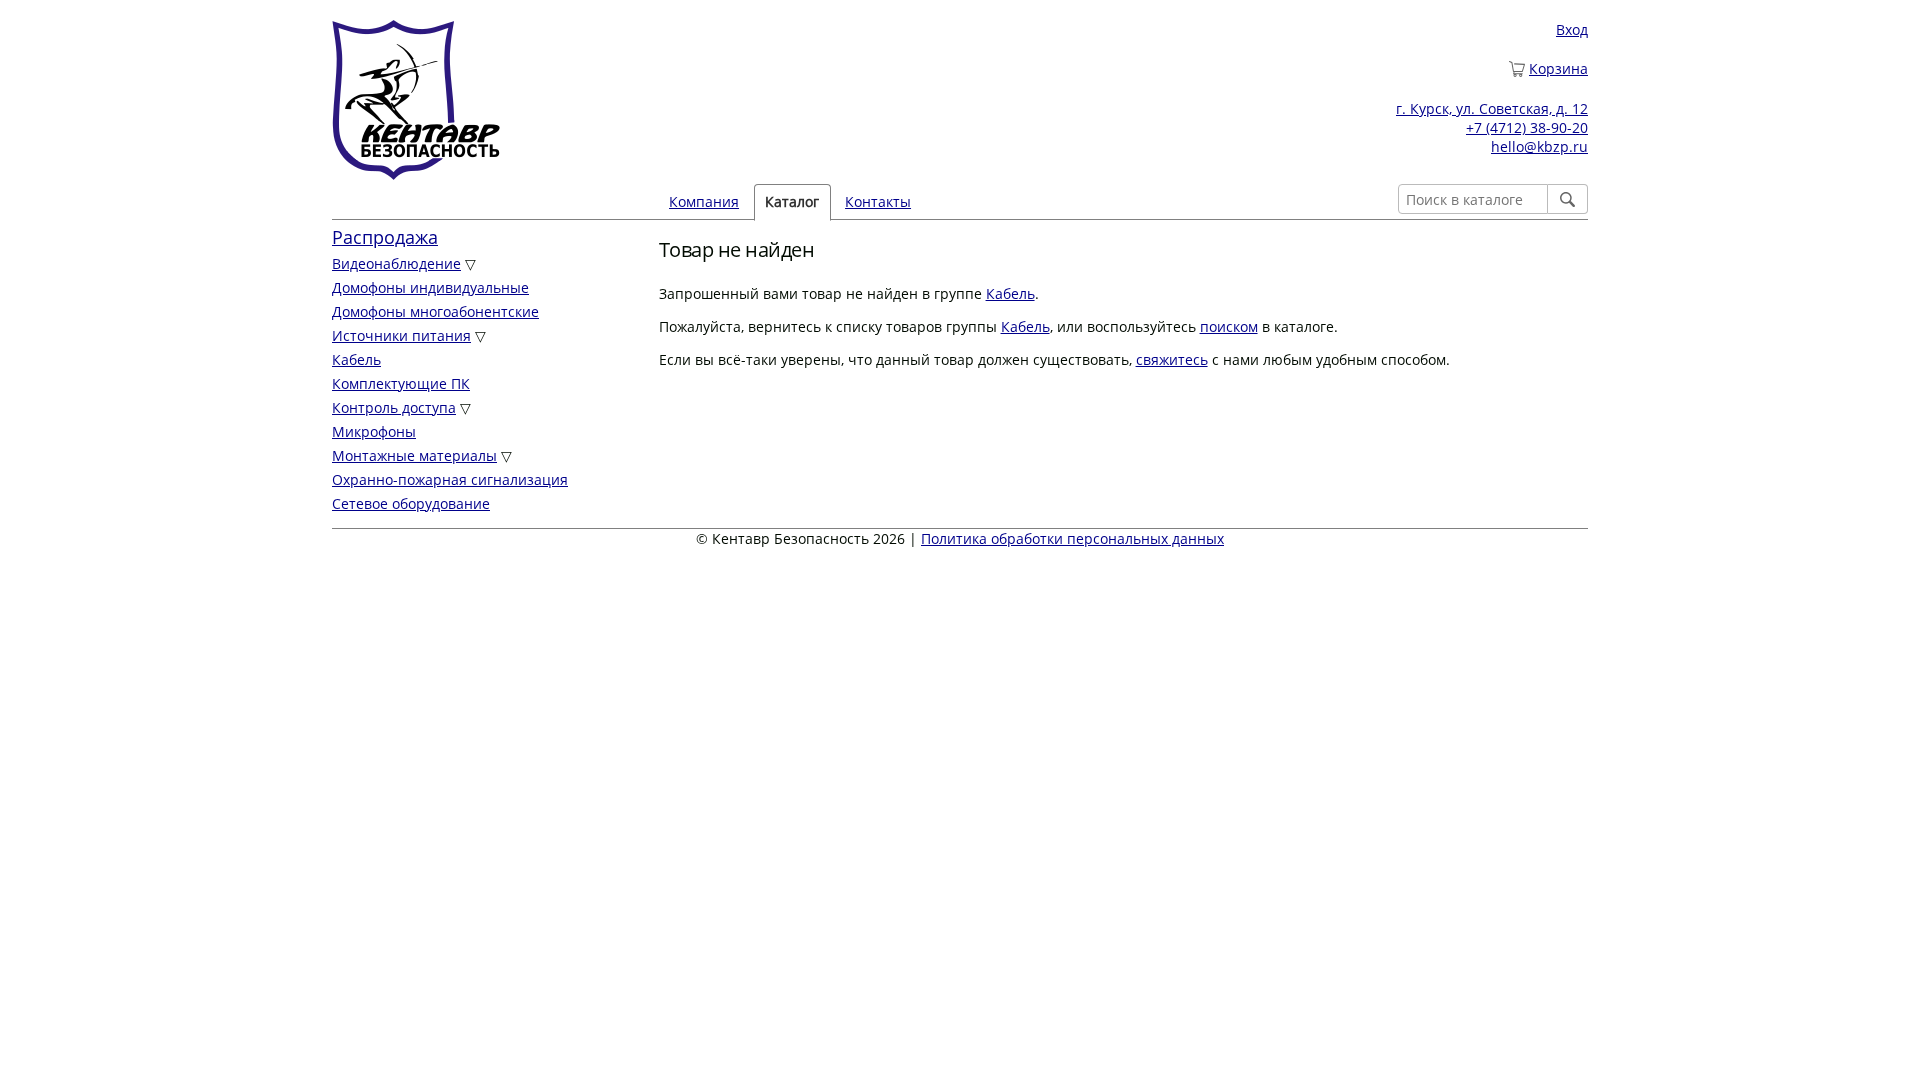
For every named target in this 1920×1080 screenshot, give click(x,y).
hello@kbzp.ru (1539, 146)
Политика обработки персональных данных (1072, 538)
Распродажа (385, 237)
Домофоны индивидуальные (430, 287)
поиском (1229, 326)
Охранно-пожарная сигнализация (450, 479)
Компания (704, 201)
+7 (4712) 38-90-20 (1527, 127)
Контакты (878, 201)
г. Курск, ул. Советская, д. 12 (1492, 108)
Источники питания (401, 335)
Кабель (356, 359)
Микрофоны (374, 431)
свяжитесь (1172, 359)
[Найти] (1568, 199)
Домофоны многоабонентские (435, 311)
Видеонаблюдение (396, 263)
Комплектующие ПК (401, 383)
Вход (1572, 29)
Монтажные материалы (414, 455)
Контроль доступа (394, 407)
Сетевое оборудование (411, 503)
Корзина (1558, 68)
